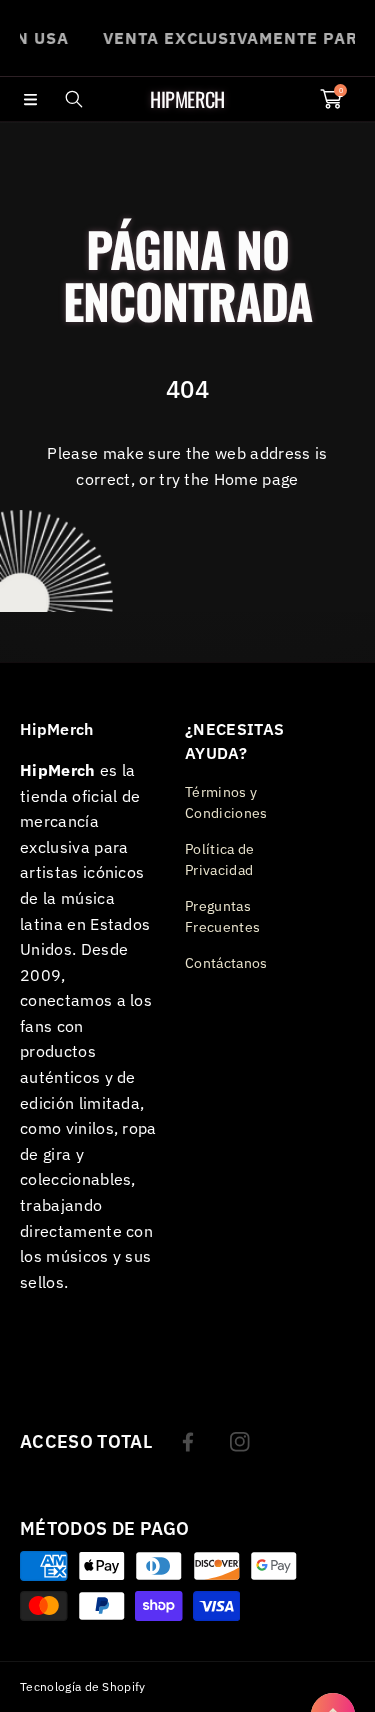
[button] (30, 99)
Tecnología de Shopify (83, 1686)
